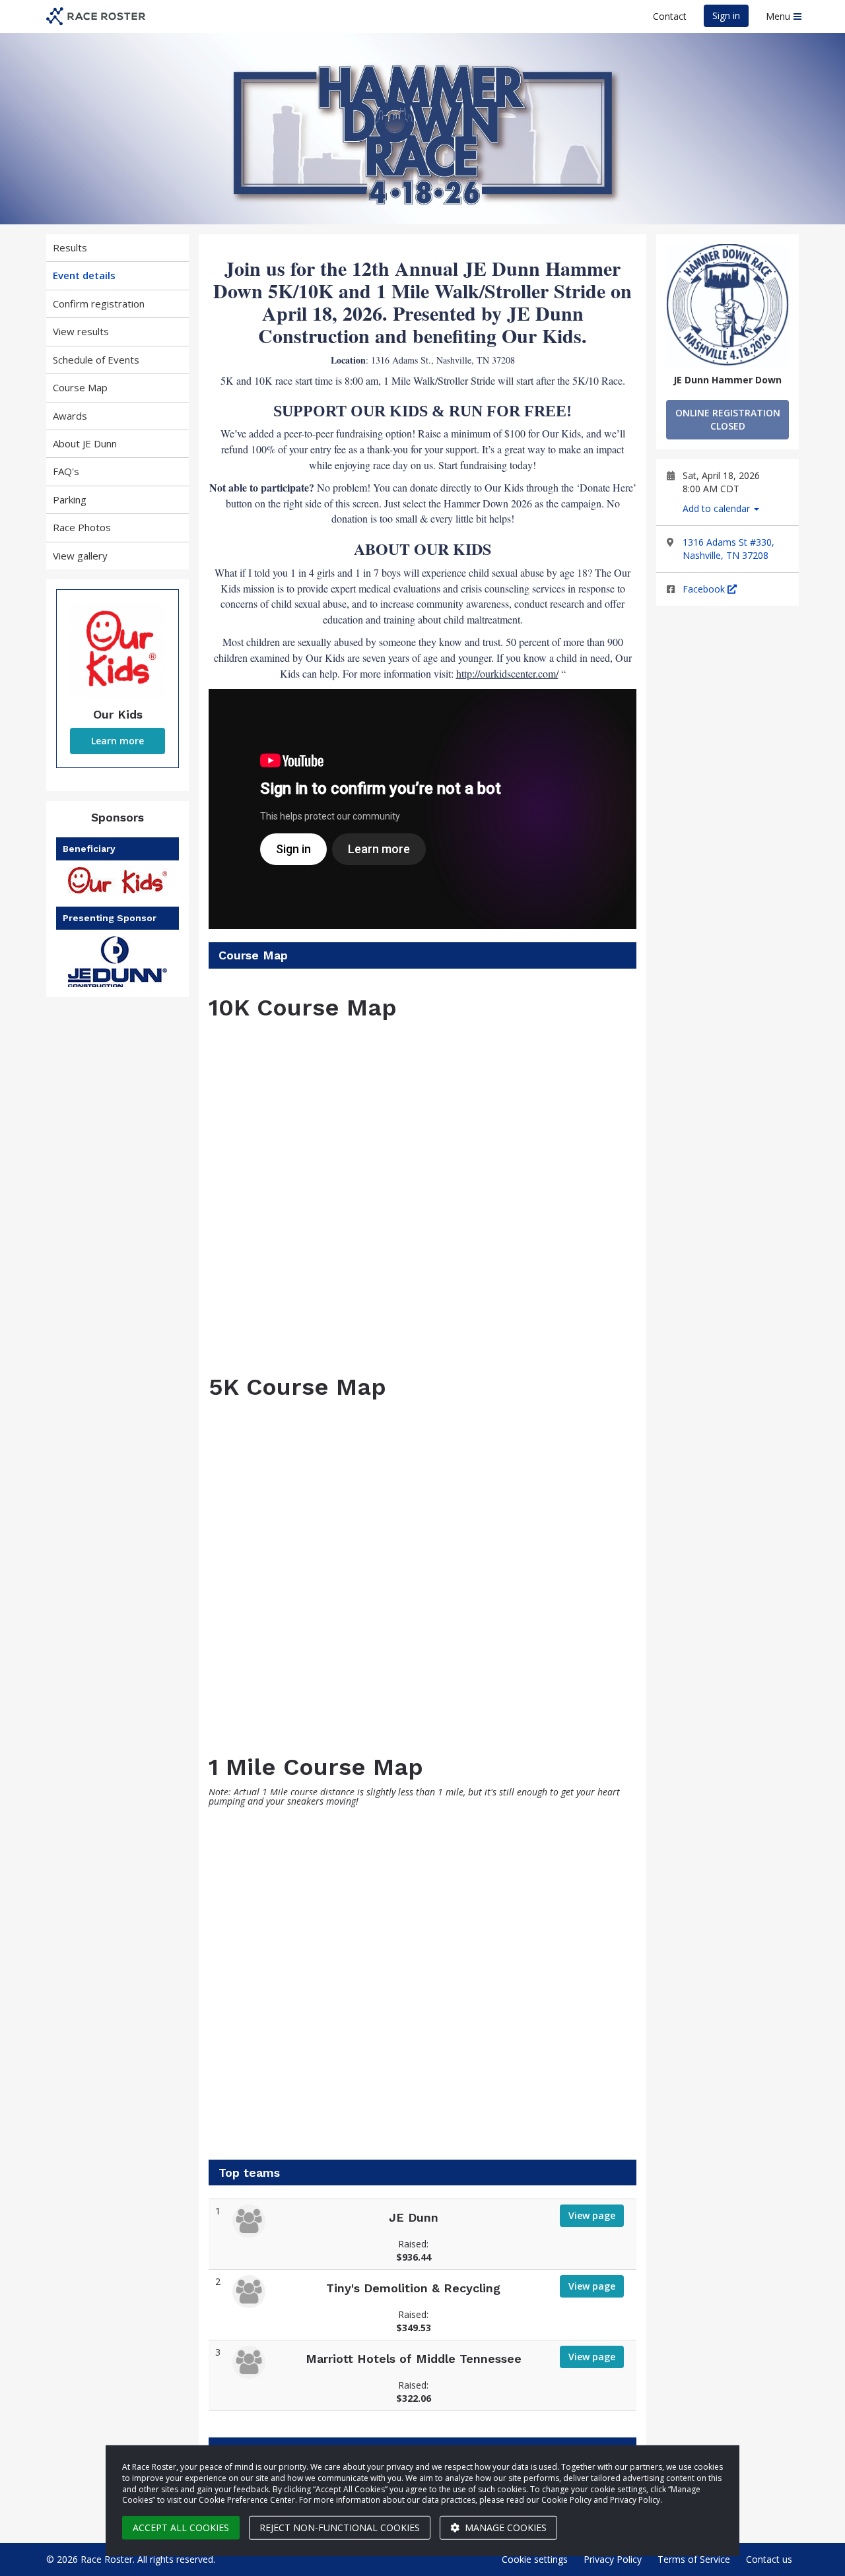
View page (592, 2215)
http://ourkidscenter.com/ (507, 673)
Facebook (705, 589)
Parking (70, 499)
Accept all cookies (181, 2528)
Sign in (726, 16)
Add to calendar (718, 508)
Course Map (80, 387)
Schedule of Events (96, 360)
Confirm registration (99, 304)
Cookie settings (535, 2559)
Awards (70, 416)
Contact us (769, 2559)
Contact (670, 16)
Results (70, 247)
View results (81, 331)
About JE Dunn (85, 443)
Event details (84, 275)
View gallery (80, 556)
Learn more (118, 741)
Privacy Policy (613, 2559)
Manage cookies (504, 2528)
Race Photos (82, 527)
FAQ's (66, 471)
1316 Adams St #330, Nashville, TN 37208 (728, 549)
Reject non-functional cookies (340, 2528)
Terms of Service (694, 2559)
